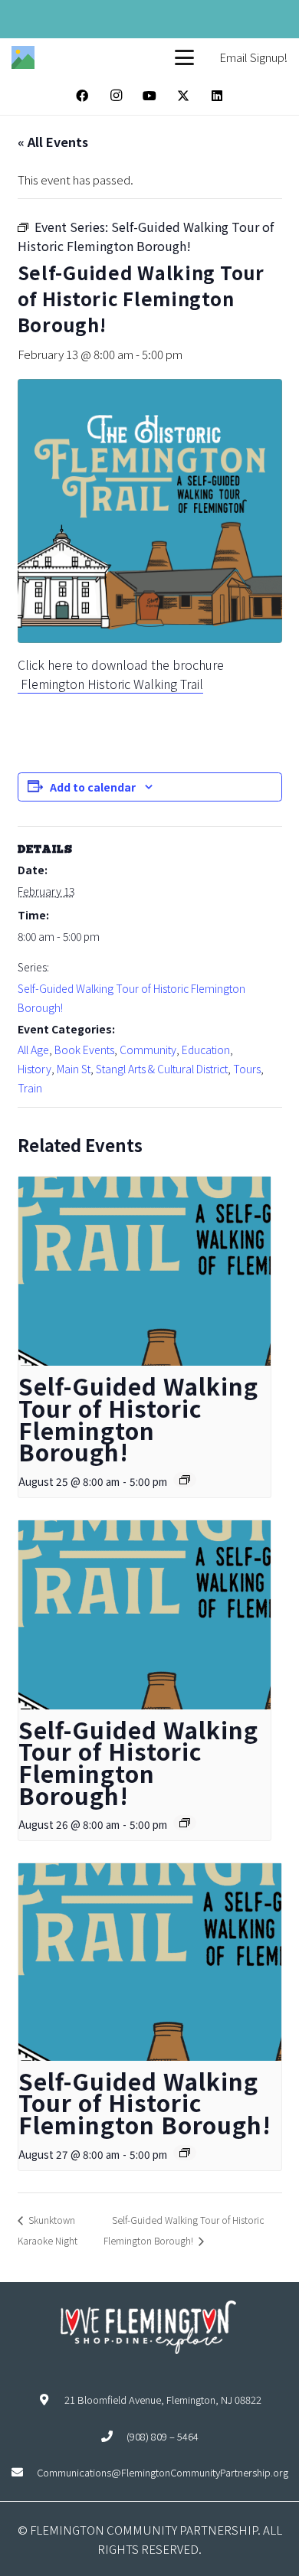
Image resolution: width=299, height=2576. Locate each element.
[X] (183, 96)
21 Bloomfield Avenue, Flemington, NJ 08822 (163, 2400)
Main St (74, 1069)
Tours (247, 1069)
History (34, 1069)
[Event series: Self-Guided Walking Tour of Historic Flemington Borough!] (185, 1480)
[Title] (23, 57)
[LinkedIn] (217, 96)
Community (148, 1050)
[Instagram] (116, 96)
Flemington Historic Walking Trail (110, 684)
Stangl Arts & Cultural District (162, 1069)
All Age (33, 1050)
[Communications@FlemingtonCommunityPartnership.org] (24, 2472)
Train (30, 1088)
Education (206, 1050)
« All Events (53, 142)
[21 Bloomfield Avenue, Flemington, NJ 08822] (51, 2400)
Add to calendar (93, 787)
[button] (184, 58)
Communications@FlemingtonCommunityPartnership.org (163, 2472)
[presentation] (145, 1271)
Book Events (84, 1050)
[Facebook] (82, 96)
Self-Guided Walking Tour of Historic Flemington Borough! (138, 1419)
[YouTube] (149, 96)
